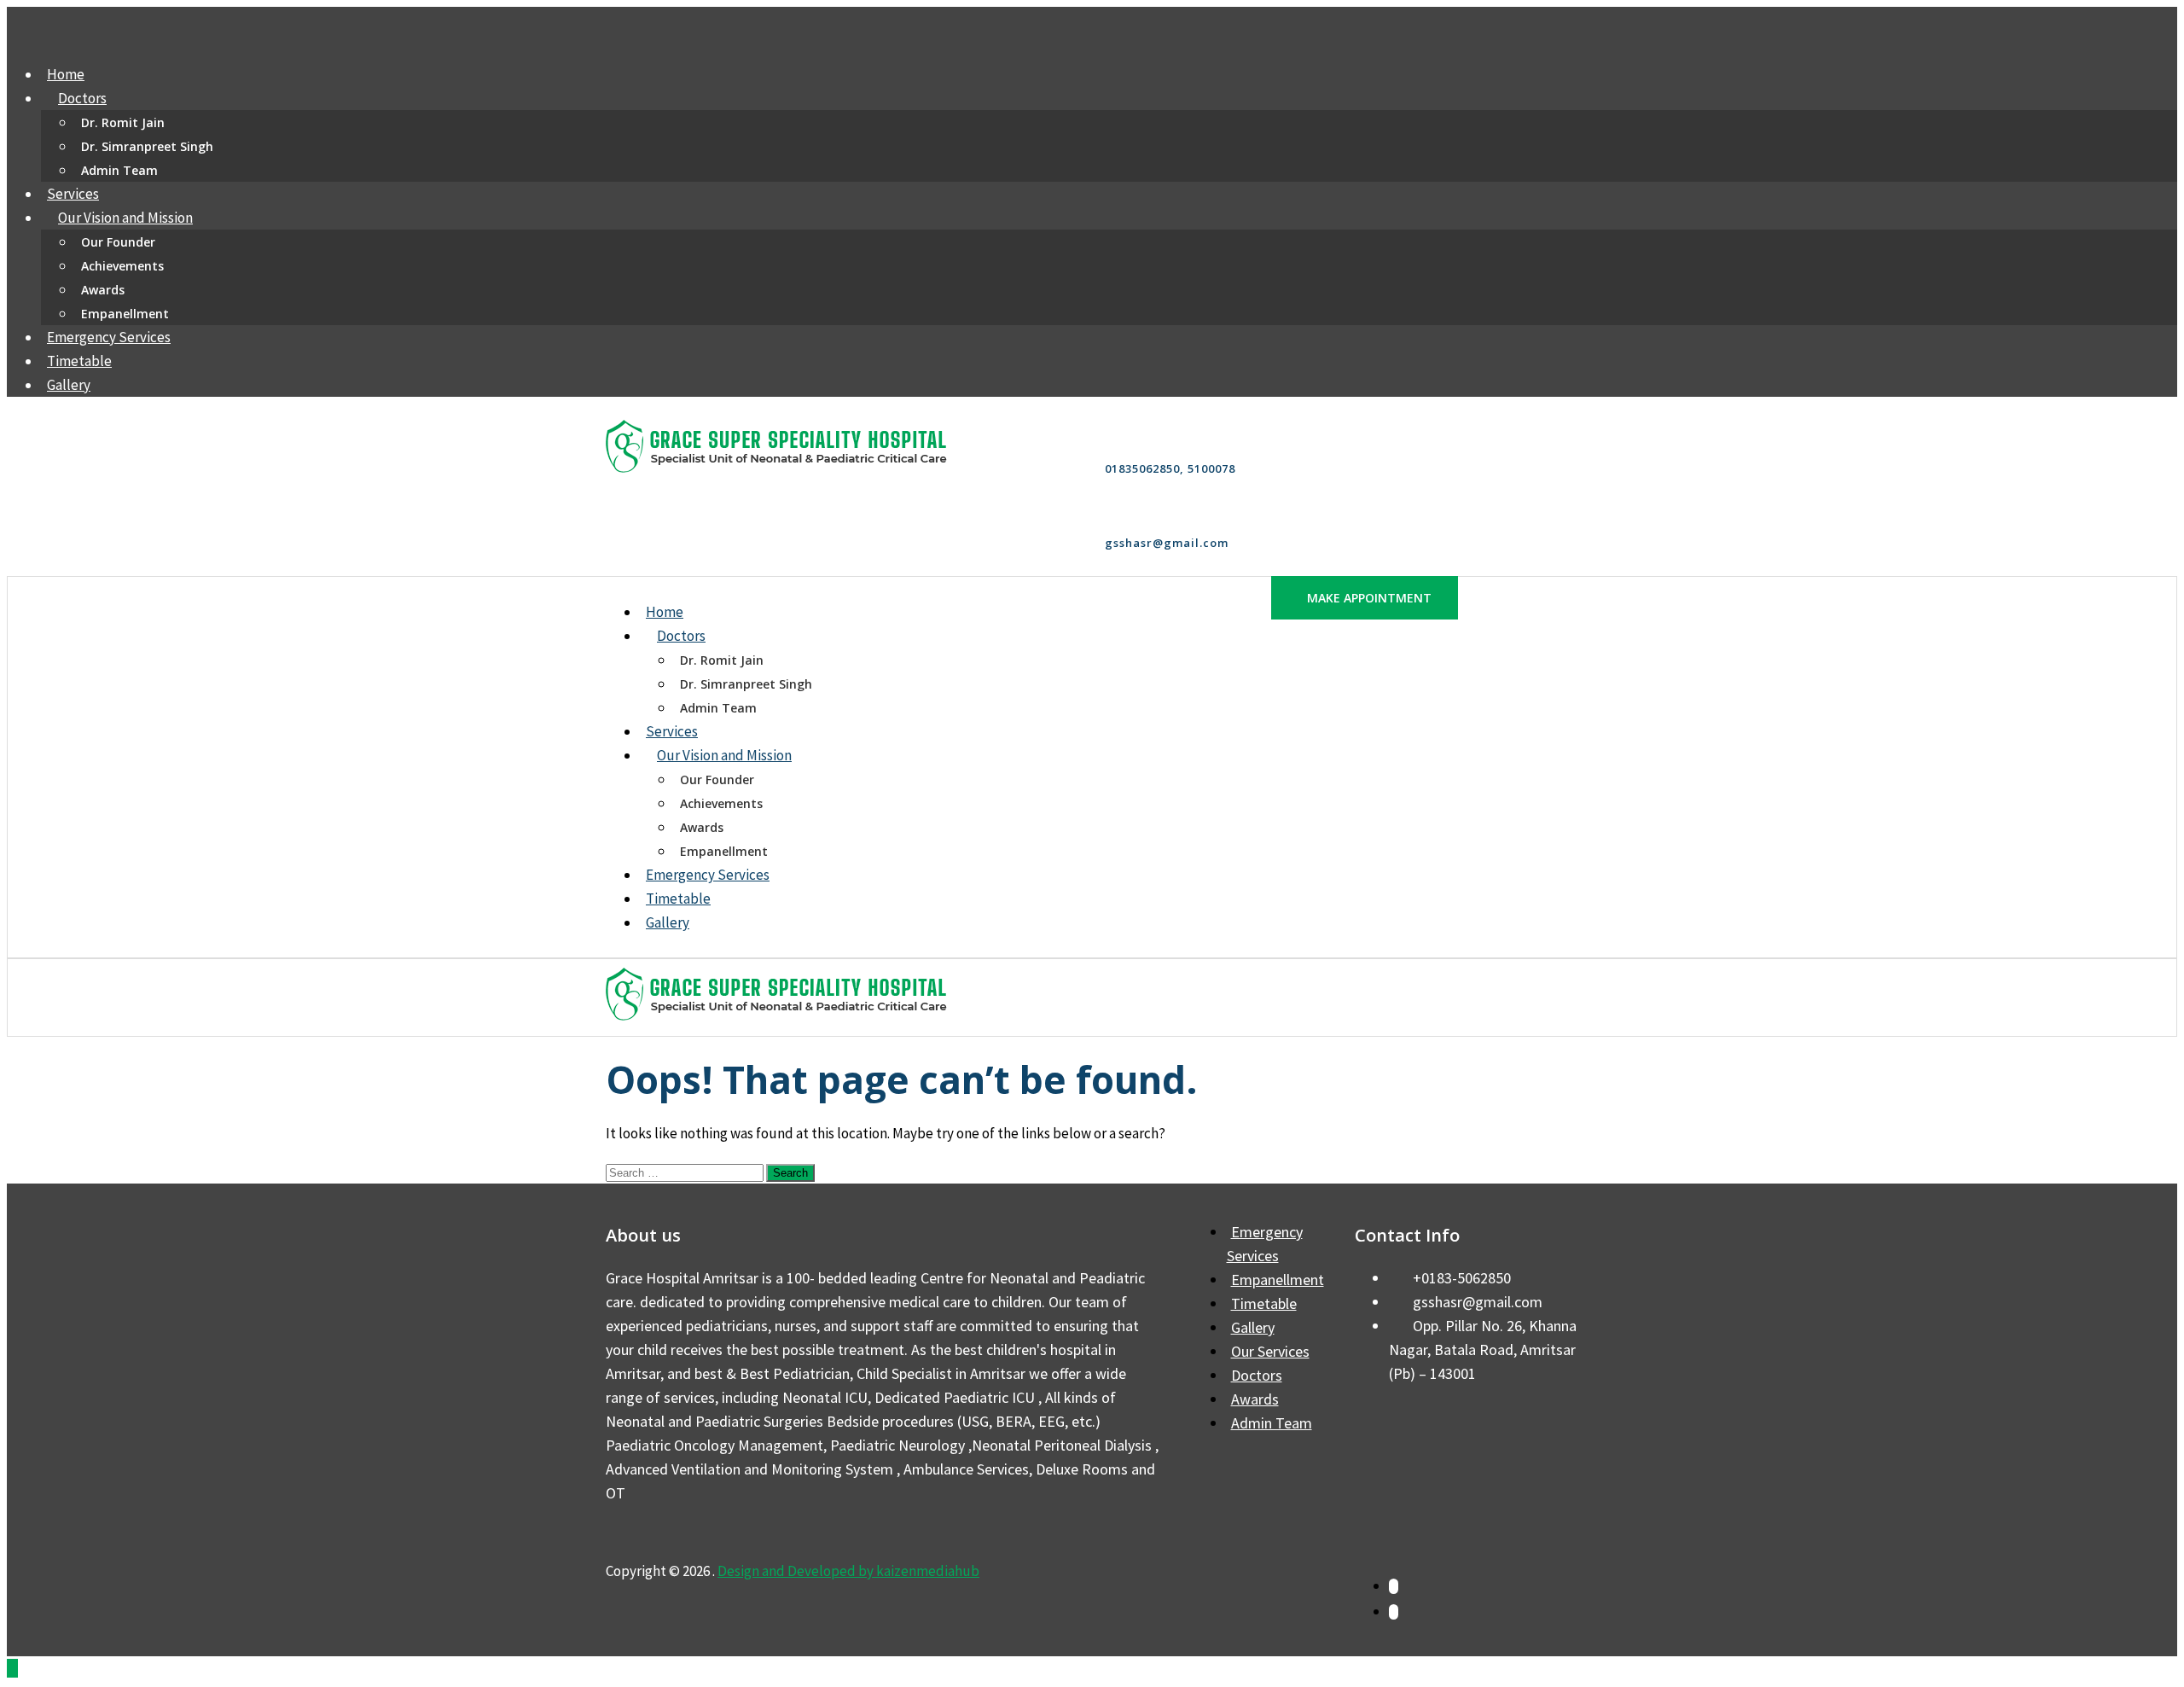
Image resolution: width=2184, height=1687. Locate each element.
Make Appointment (1369, 598)
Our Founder (118, 242)
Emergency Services (109, 337)
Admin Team (119, 170)
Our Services (1270, 1351)
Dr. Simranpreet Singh (147, 146)
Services (73, 194)
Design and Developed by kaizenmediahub (848, 1571)
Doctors (82, 98)
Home (66, 74)
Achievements (122, 266)
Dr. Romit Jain (123, 122)
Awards (103, 290)
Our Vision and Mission (125, 218)
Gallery (69, 385)
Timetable (79, 361)
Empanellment (125, 314)
